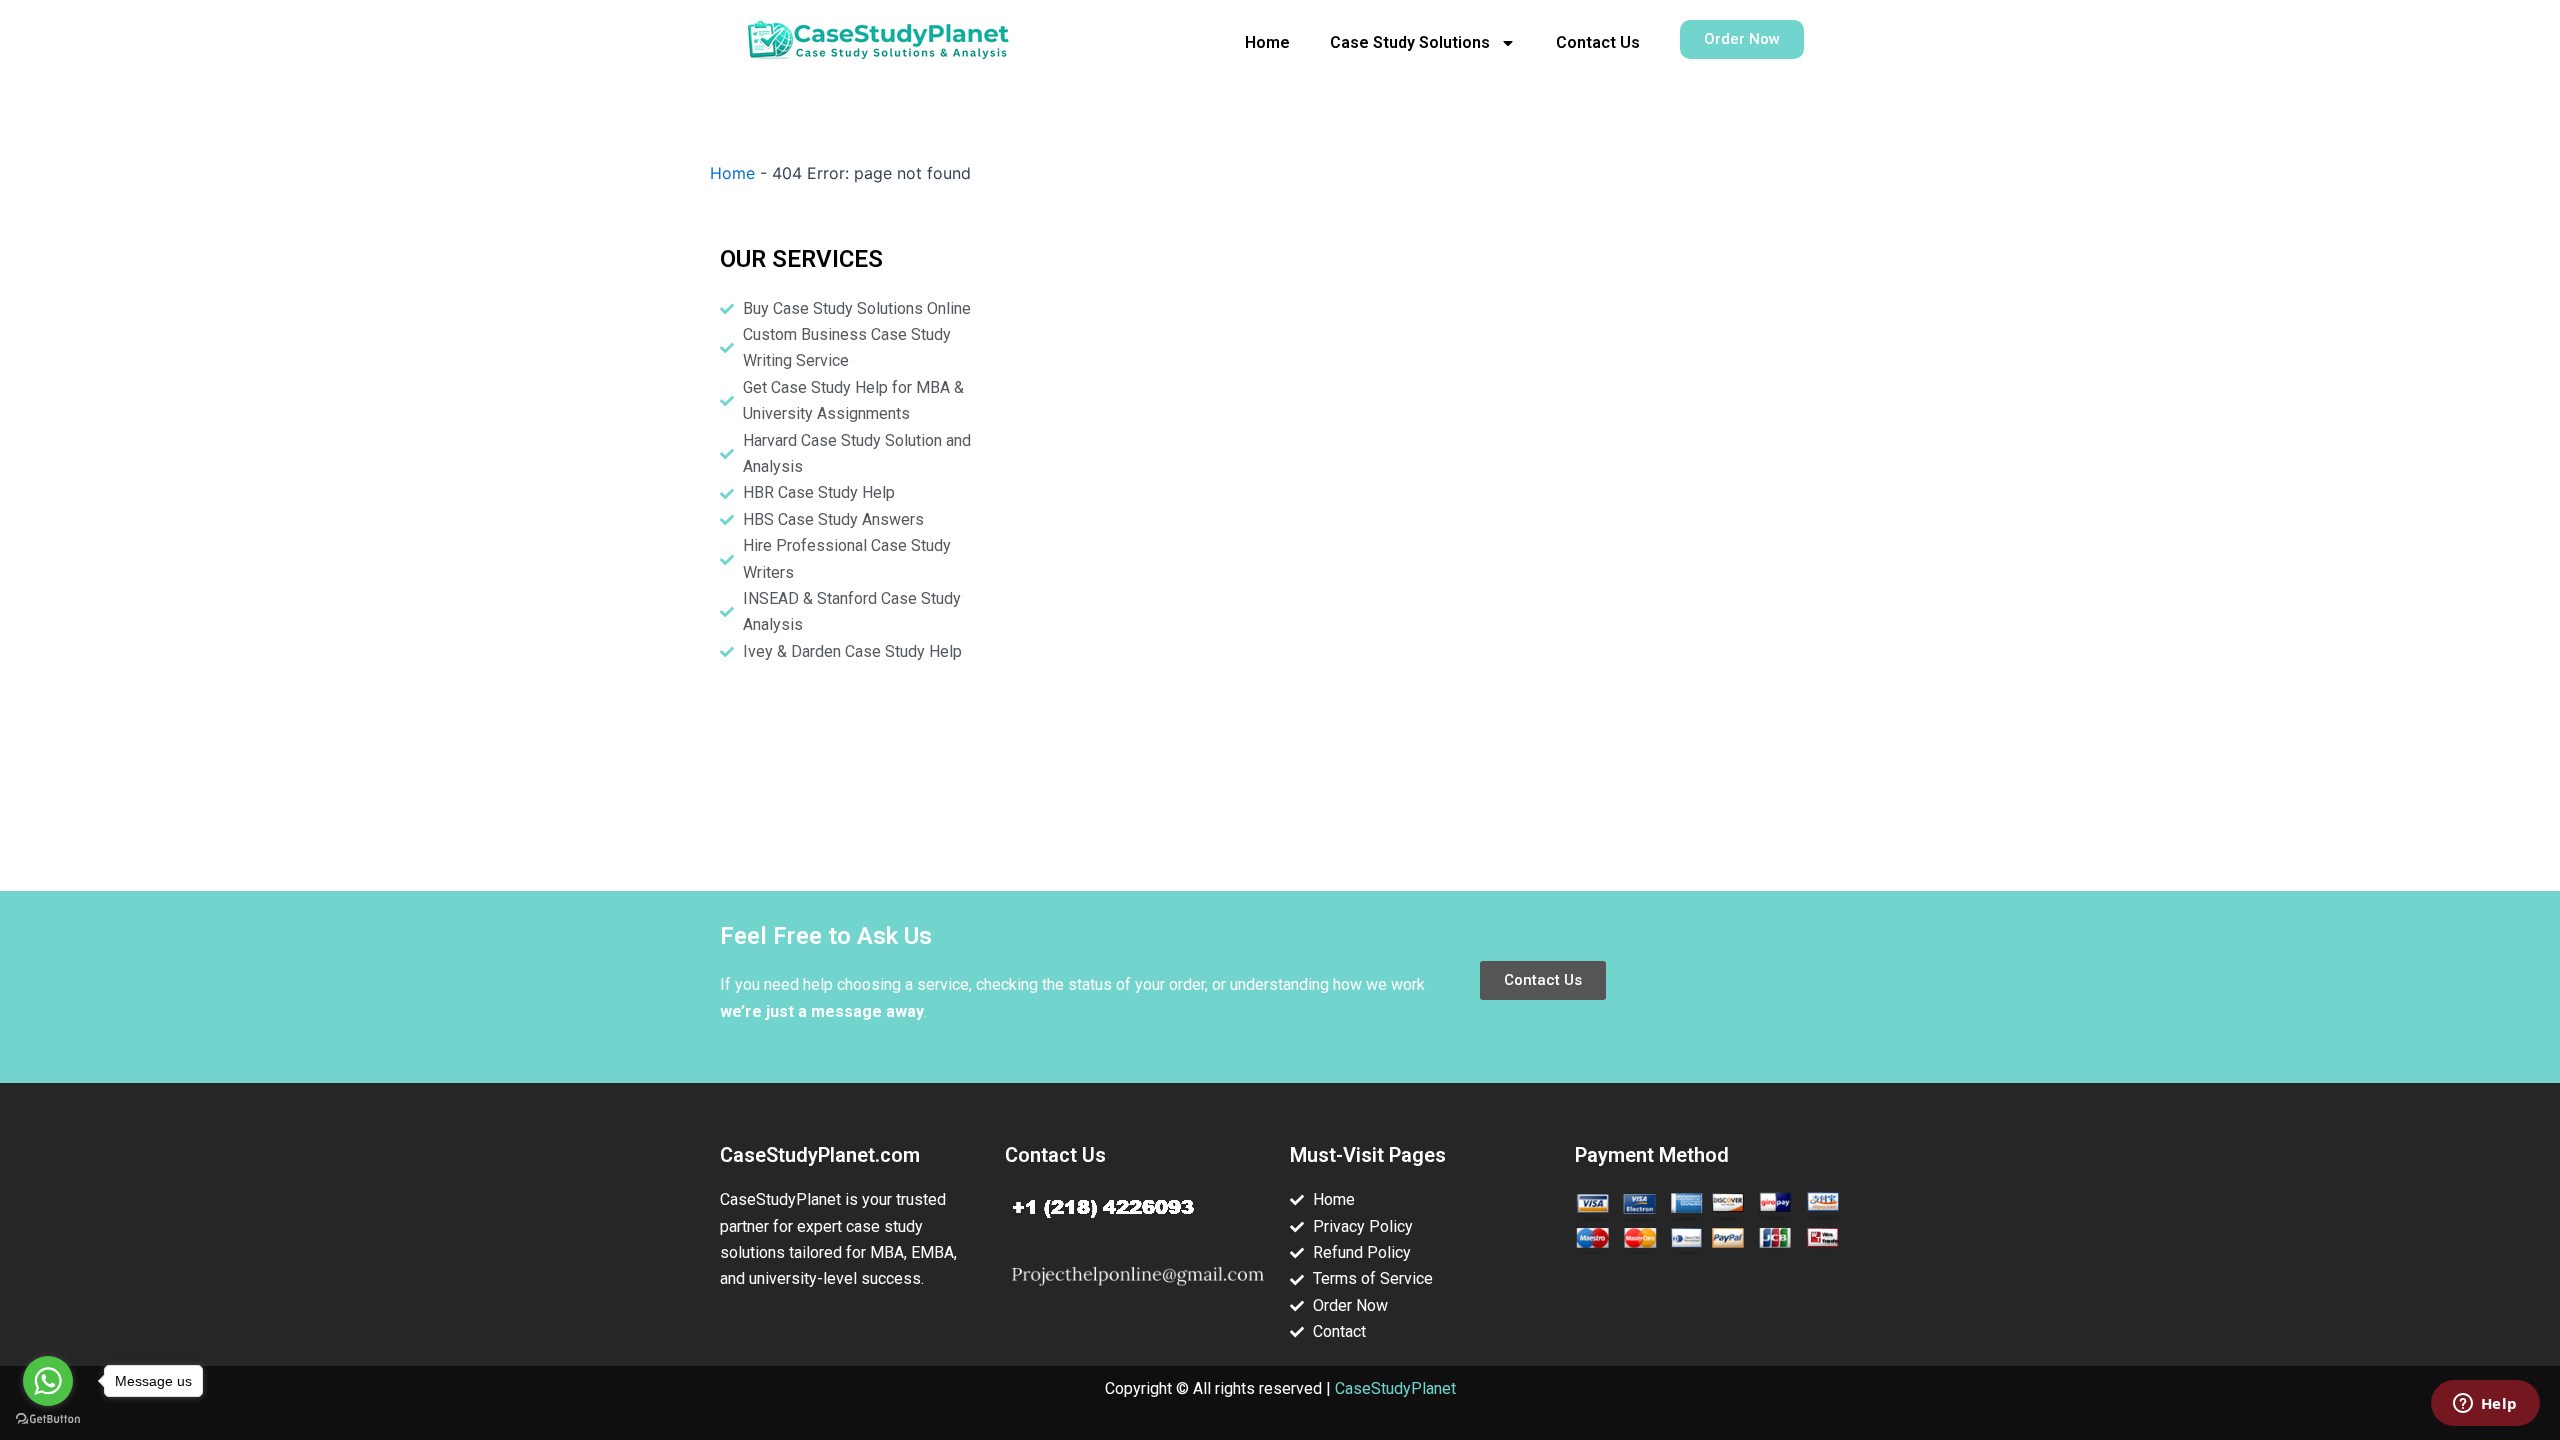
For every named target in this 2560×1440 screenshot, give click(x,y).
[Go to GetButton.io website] (48, 1419)
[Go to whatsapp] (48, 1381)
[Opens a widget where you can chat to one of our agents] (2485, 1405)
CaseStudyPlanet (1395, 1388)
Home (1267, 42)
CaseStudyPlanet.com (820, 1155)
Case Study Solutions (1410, 42)
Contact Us (1598, 42)
